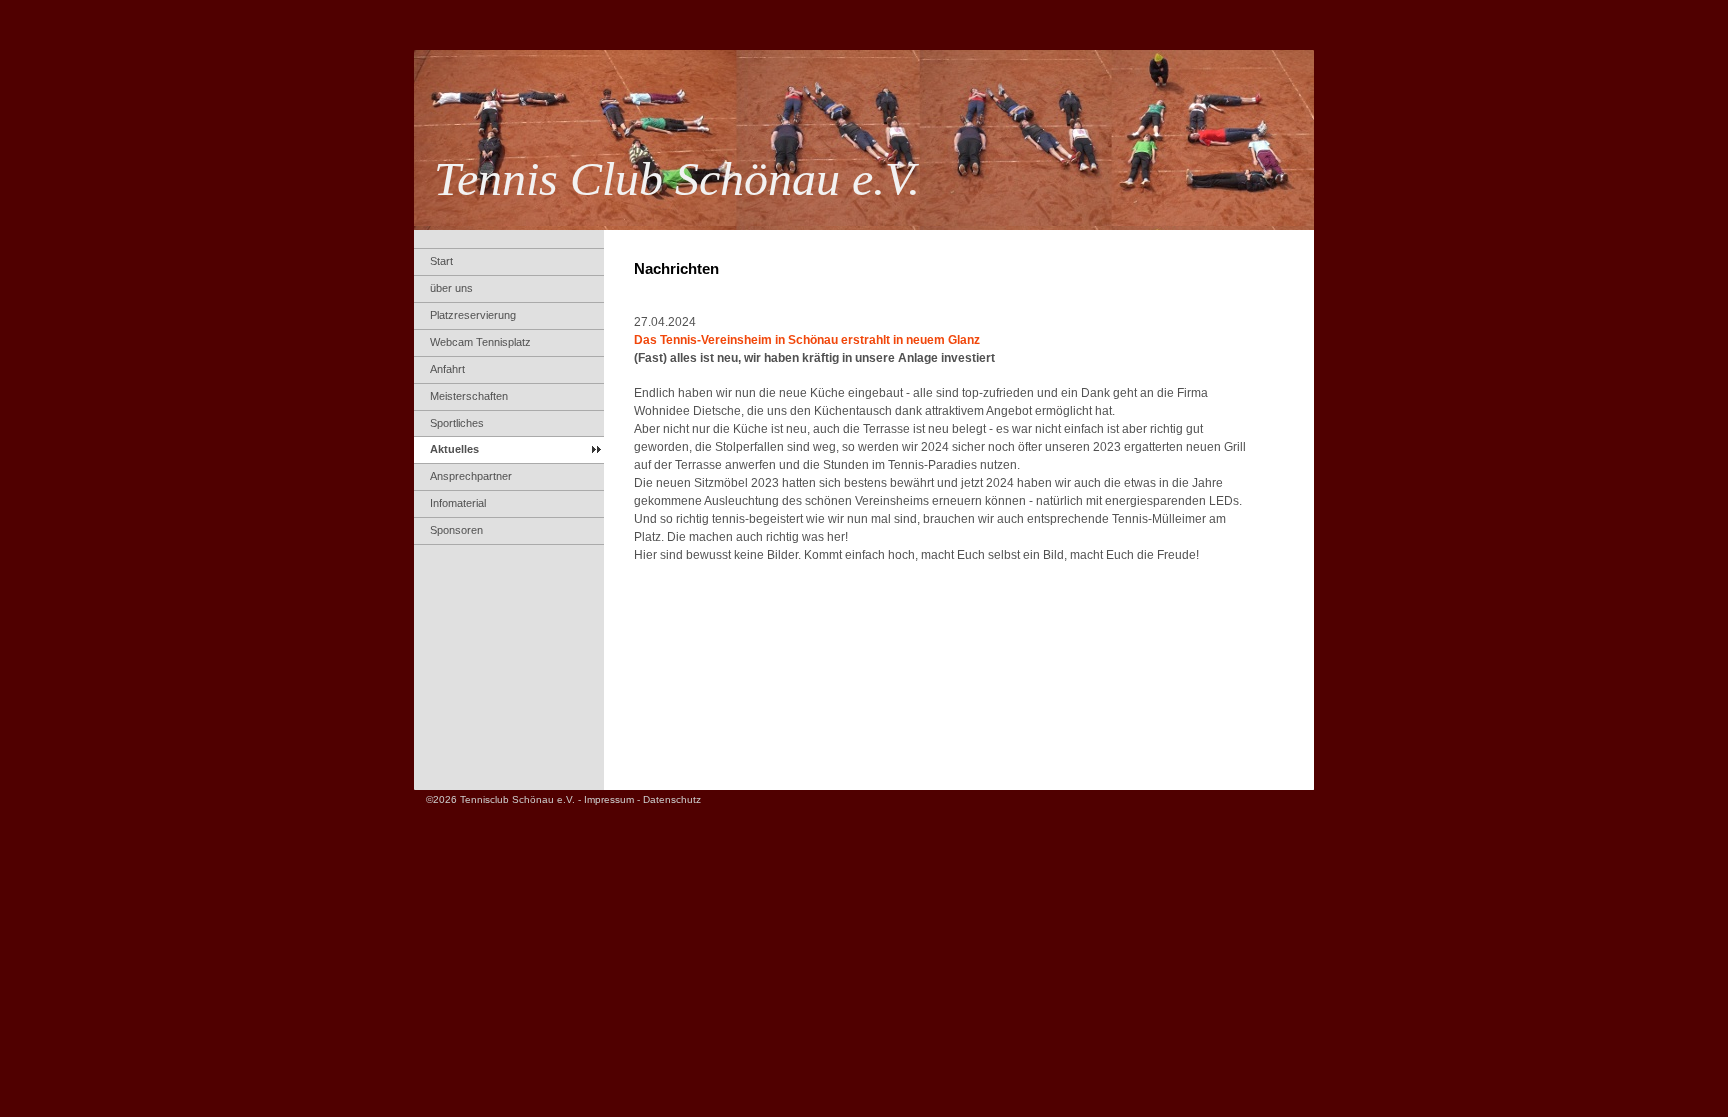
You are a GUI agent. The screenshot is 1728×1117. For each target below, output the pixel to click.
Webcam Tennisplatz (480, 342)
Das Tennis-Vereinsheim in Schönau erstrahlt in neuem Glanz (807, 340)
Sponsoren (456, 530)
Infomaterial (458, 503)
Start (441, 261)
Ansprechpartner (471, 476)
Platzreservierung (473, 315)
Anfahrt (447, 369)
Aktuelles (454, 449)
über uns (451, 288)
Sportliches (457, 423)
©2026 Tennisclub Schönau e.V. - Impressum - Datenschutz (563, 799)
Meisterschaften (469, 396)
